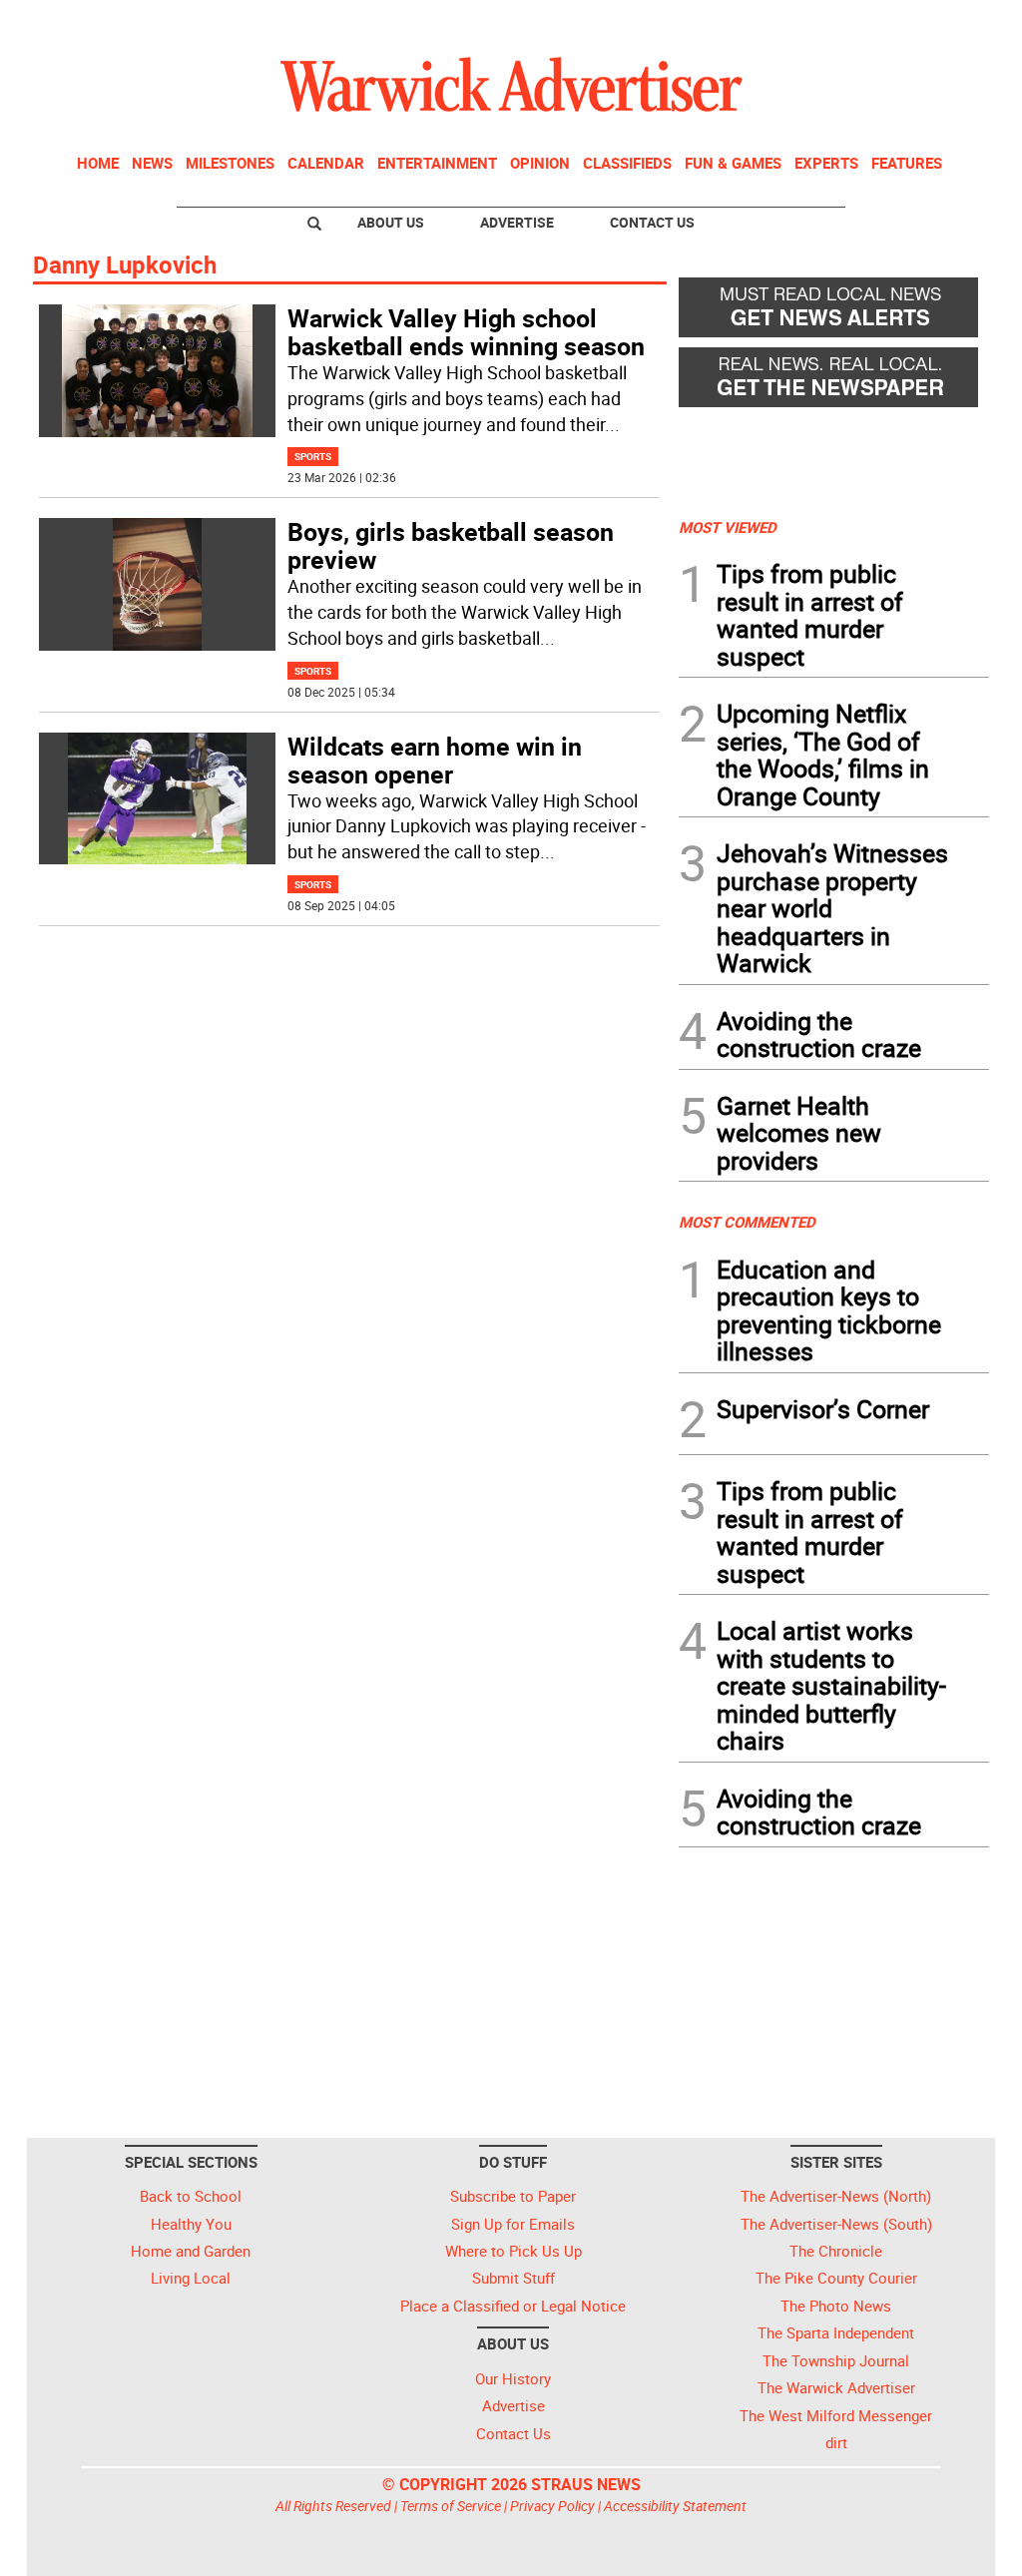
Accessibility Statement (675, 2506)
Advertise (517, 222)
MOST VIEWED (728, 527)
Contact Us (652, 222)
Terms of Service (451, 2506)
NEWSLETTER (828, 23)
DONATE (941, 23)
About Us (391, 222)
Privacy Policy (552, 2506)
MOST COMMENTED (747, 1222)
